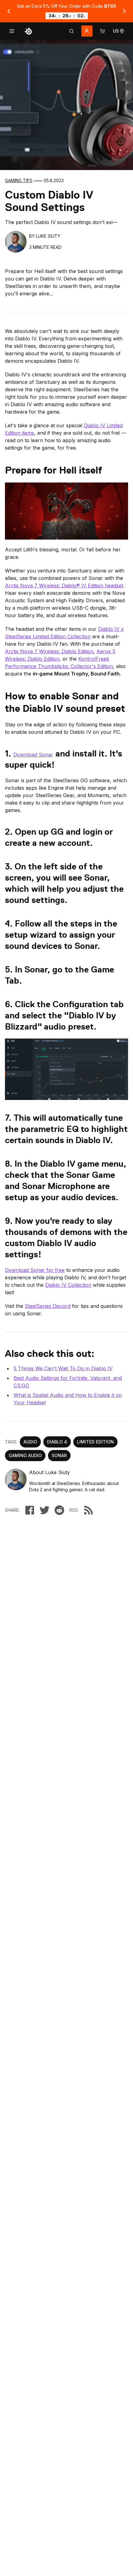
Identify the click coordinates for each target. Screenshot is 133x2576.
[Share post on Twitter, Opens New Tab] (45, 1510)
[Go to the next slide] (124, 11)
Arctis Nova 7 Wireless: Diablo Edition (49, 651)
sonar (59, 1455)
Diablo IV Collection (68, 1285)
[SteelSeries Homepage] (28, 31)
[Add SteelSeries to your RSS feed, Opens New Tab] (88, 1510)
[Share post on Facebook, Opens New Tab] (30, 1510)
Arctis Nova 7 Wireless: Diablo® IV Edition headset (64, 586)
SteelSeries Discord (48, 1306)
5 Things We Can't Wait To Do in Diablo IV (63, 1368)
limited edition (95, 1442)
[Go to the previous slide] (9, 11)
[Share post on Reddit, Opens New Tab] (59, 1510)
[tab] (71, 31)
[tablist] (71, 31)
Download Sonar (33, 755)
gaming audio (25, 1455)
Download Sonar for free (35, 1270)
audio (30, 1442)
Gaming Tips (19, 180)
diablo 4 (57, 1442)
